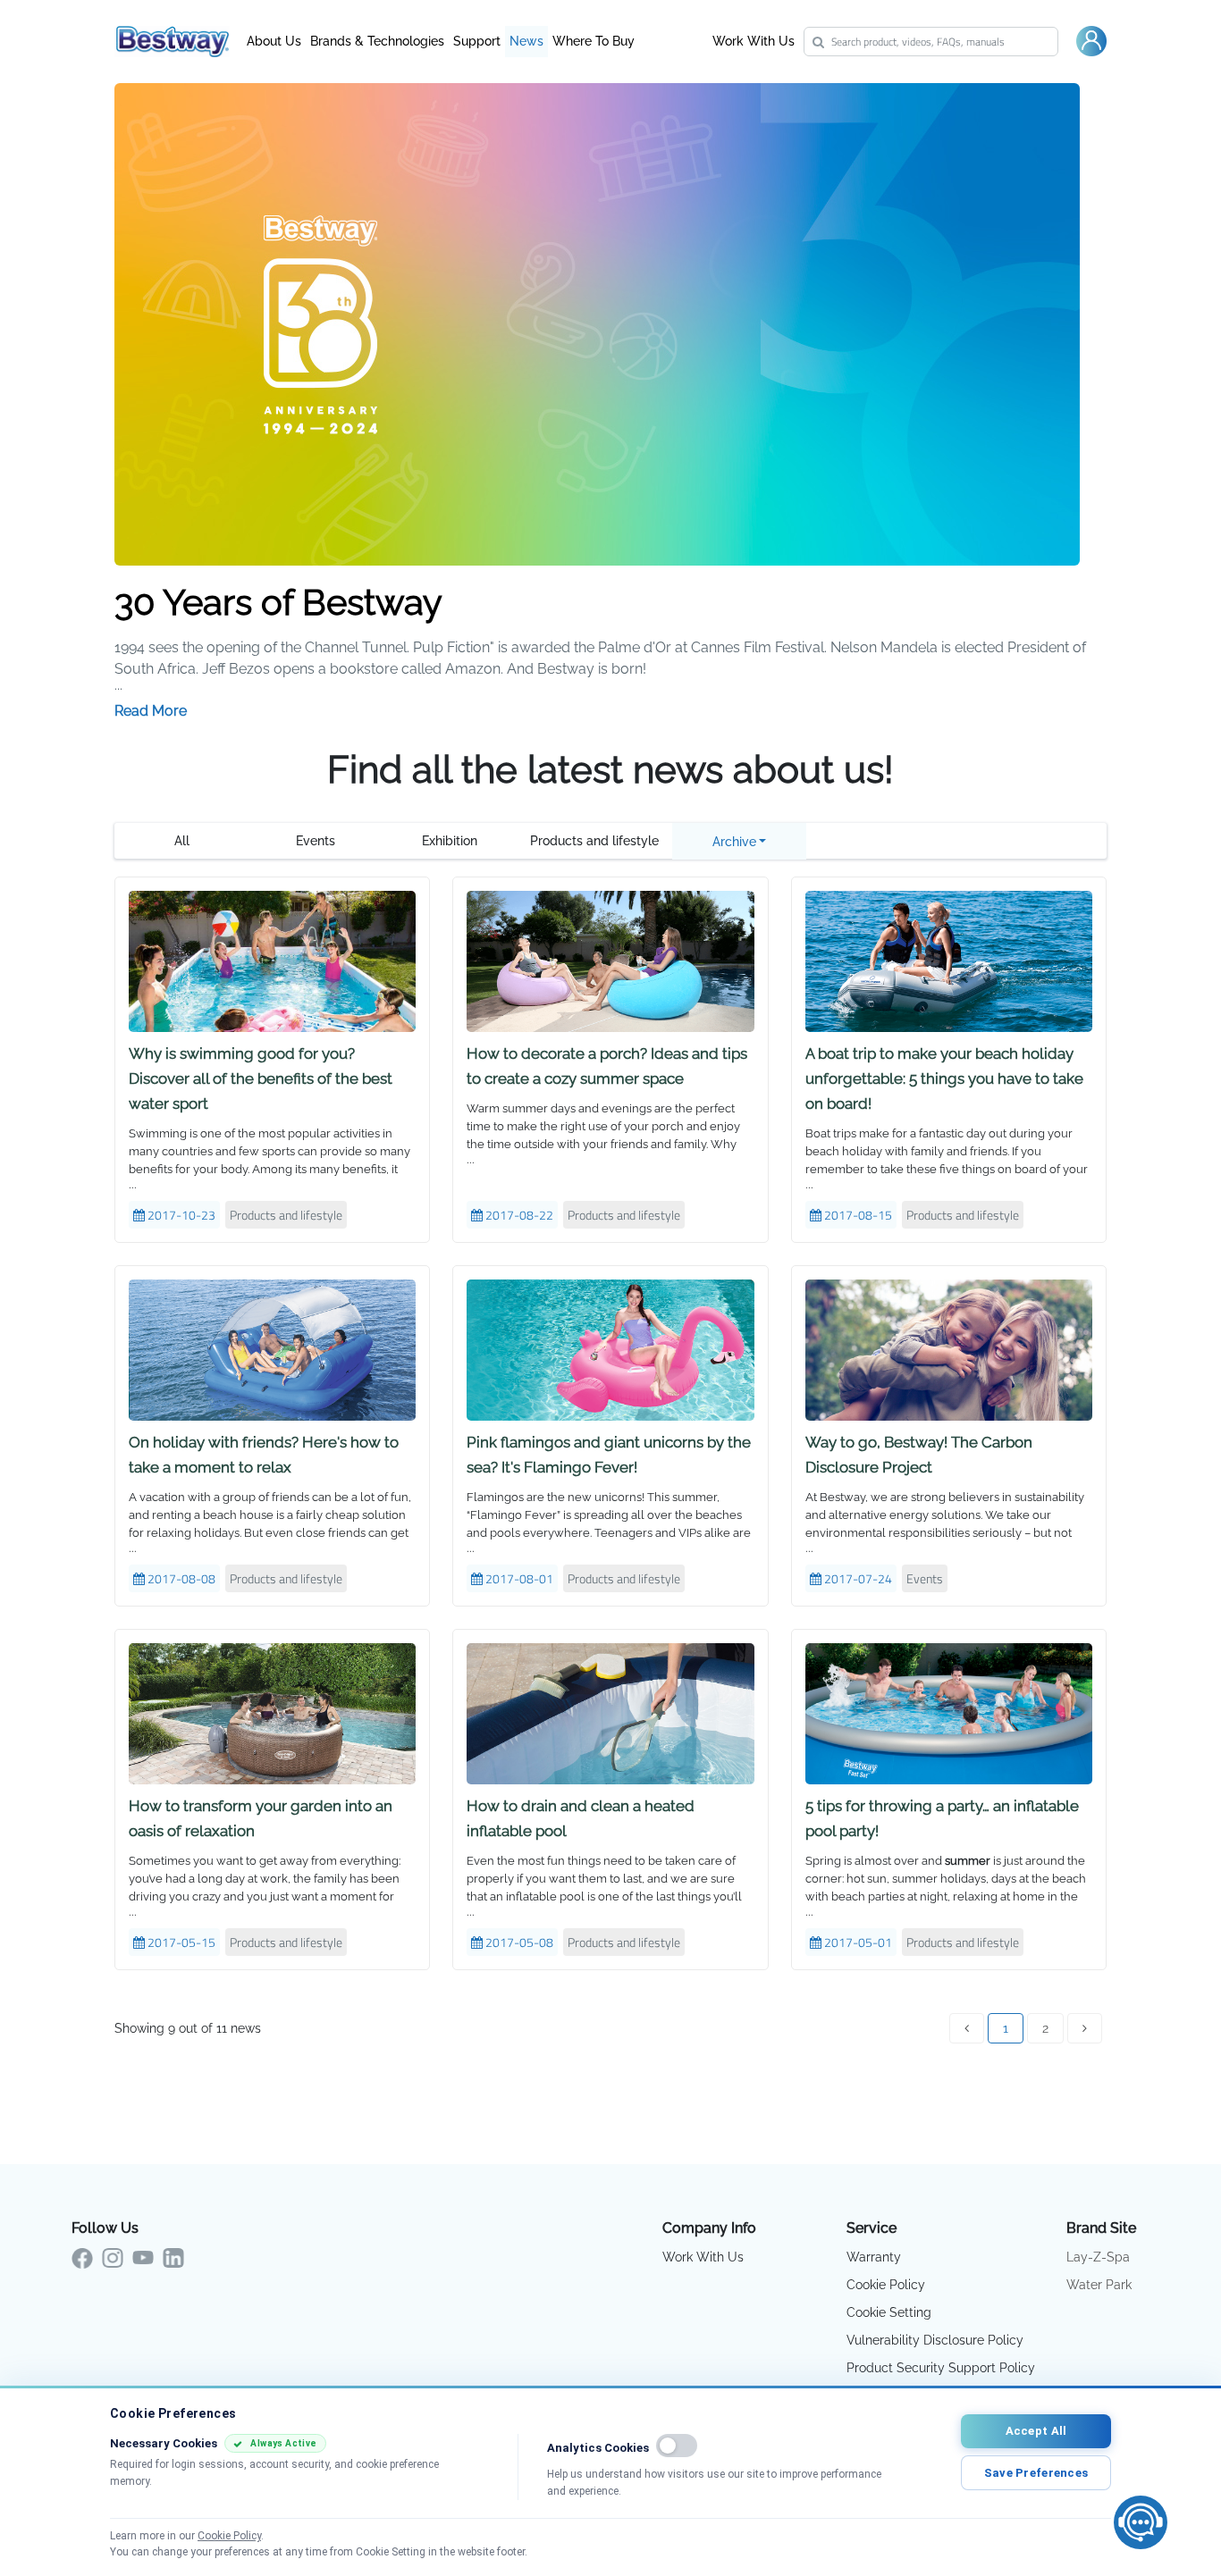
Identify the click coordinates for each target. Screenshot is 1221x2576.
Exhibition (450, 841)
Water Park (1099, 2285)
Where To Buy (594, 41)
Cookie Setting (889, 2312)
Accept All (1036, 2431)
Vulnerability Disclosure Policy (935, 2340)
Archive (734, 842)
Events (316, 841)
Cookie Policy (886, 2285)
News (526, 41)
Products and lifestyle (594, 841)
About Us (274, 41)
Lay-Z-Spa (1098, 2257)
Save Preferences (1036, 2473)
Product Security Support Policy (941, 2368)
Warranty (874, 2257)
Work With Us (754, 41)
